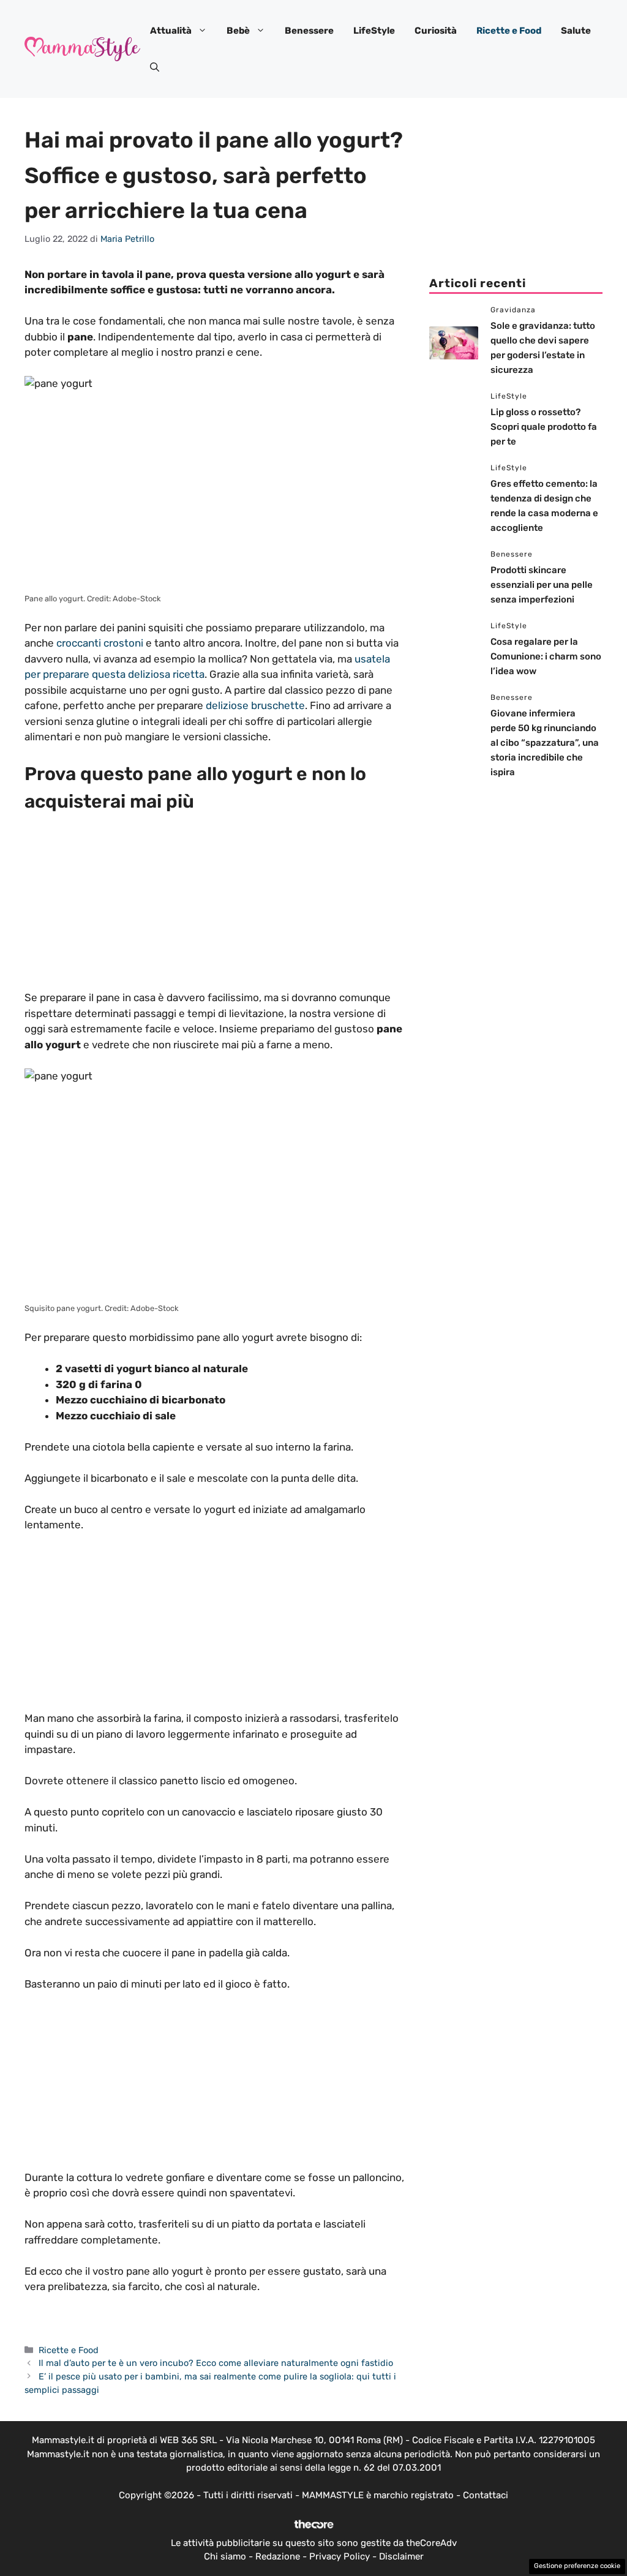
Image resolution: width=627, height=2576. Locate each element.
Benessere (309, 31)
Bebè (238, 31)
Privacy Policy (340, 2556)
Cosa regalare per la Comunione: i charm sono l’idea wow (546, 656)
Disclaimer (401, 2556)
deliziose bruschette (255, 705)
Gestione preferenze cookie (577, 2566)
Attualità (171, 31)
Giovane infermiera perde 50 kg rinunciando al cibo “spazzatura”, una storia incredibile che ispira (545, 743)
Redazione (278, 2556)
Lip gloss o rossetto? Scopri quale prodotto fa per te (544, 427)
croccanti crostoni (100, 643)
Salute (576, 31)
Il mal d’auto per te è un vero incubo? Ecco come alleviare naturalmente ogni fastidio (216, 2363)
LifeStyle (374, 31)
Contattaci (486, 2495)
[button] (155, 67)
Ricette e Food (509, 31)
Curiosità (436, 31)
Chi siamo (225, 2556)
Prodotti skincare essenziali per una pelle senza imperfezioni (542, 585)
